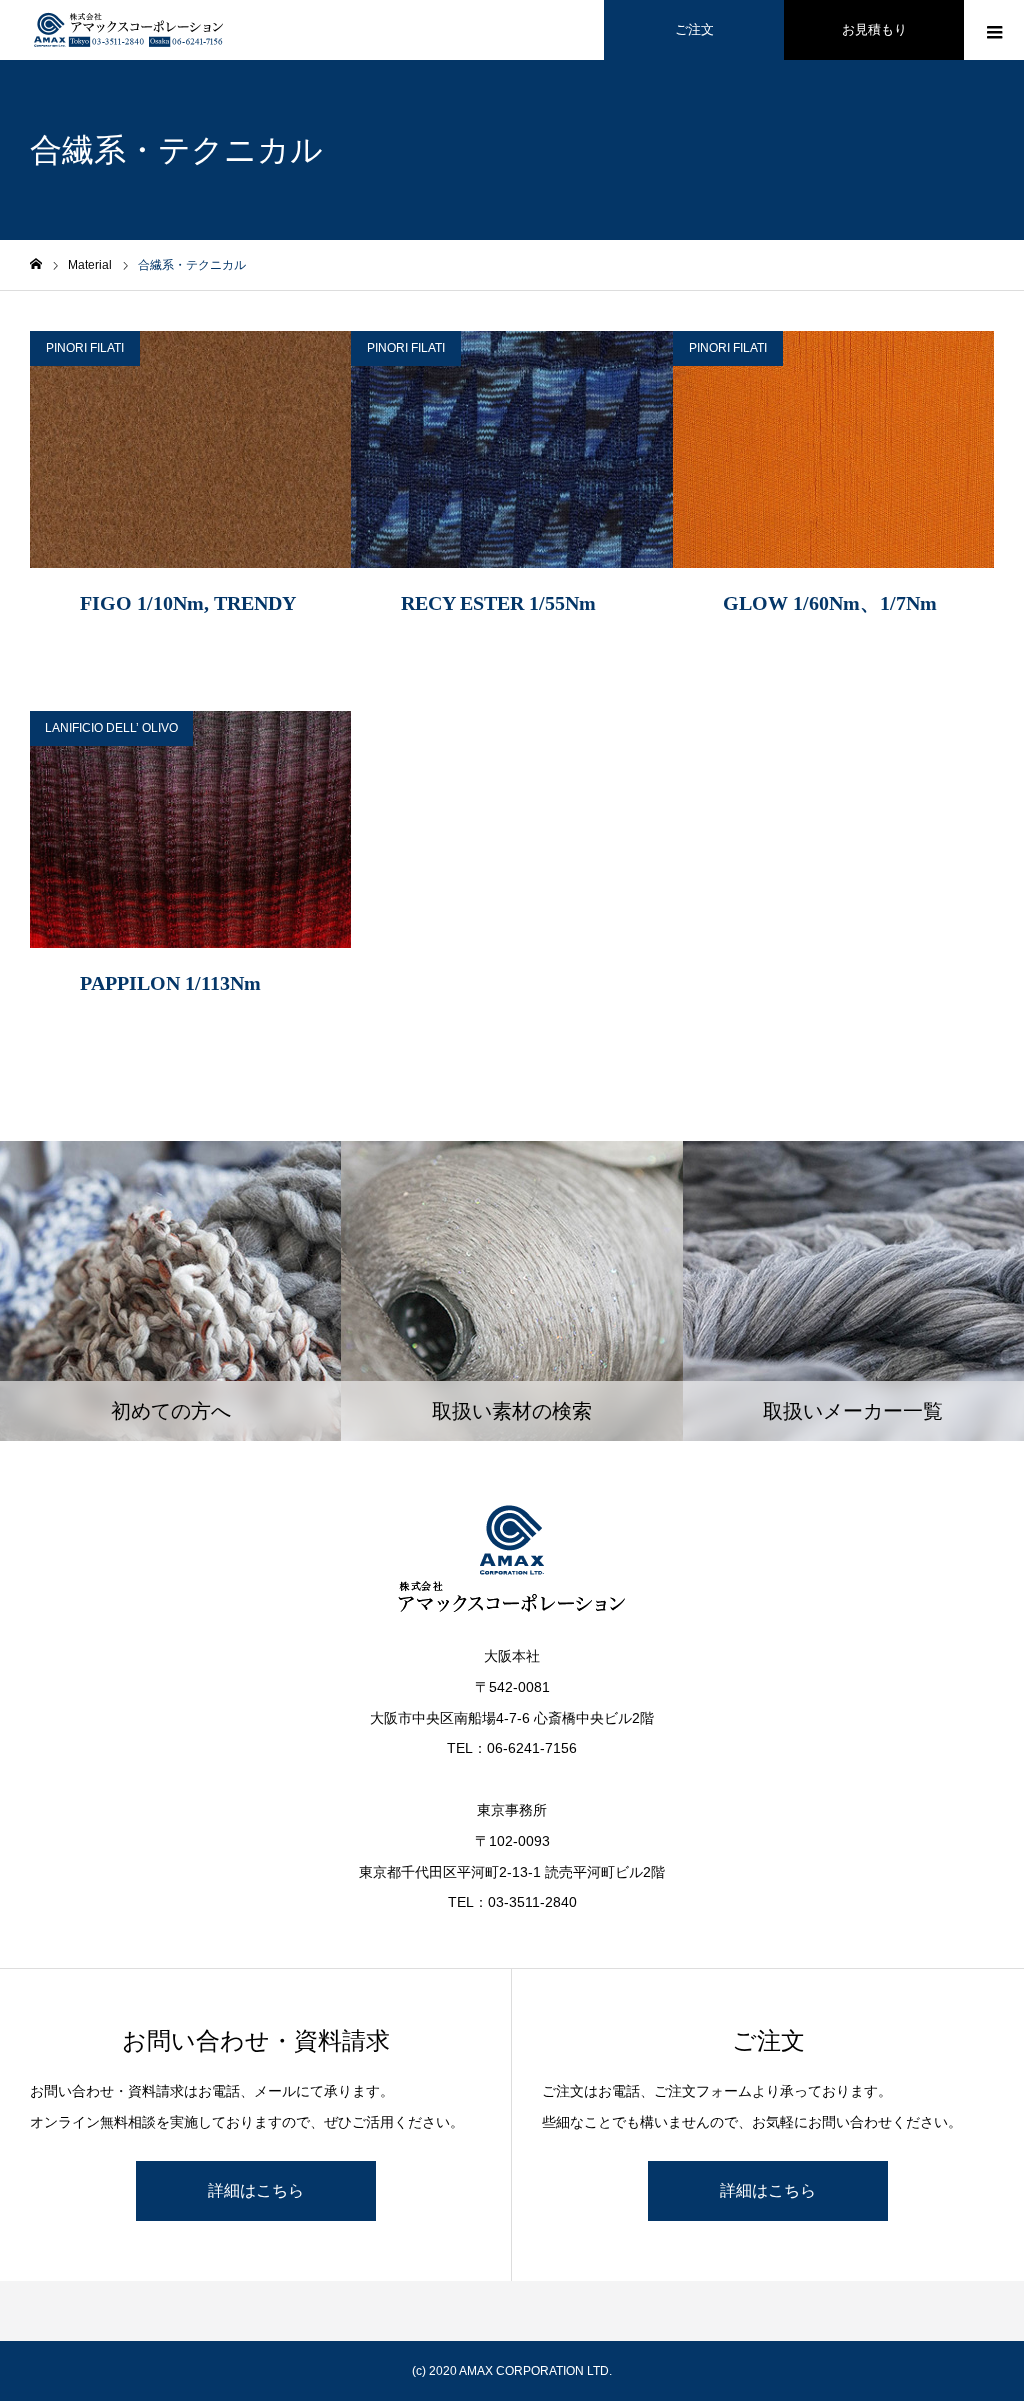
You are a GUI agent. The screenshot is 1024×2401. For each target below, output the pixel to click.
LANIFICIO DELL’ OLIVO (111, 728)
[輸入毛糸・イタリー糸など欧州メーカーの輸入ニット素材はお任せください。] (130, 30)
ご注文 (694, 29)
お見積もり (874, 29)
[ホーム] (36, 264)
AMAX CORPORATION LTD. (535, 2371)
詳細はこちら (256, 2190)
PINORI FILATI (85, 348)
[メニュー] (994, 30)
